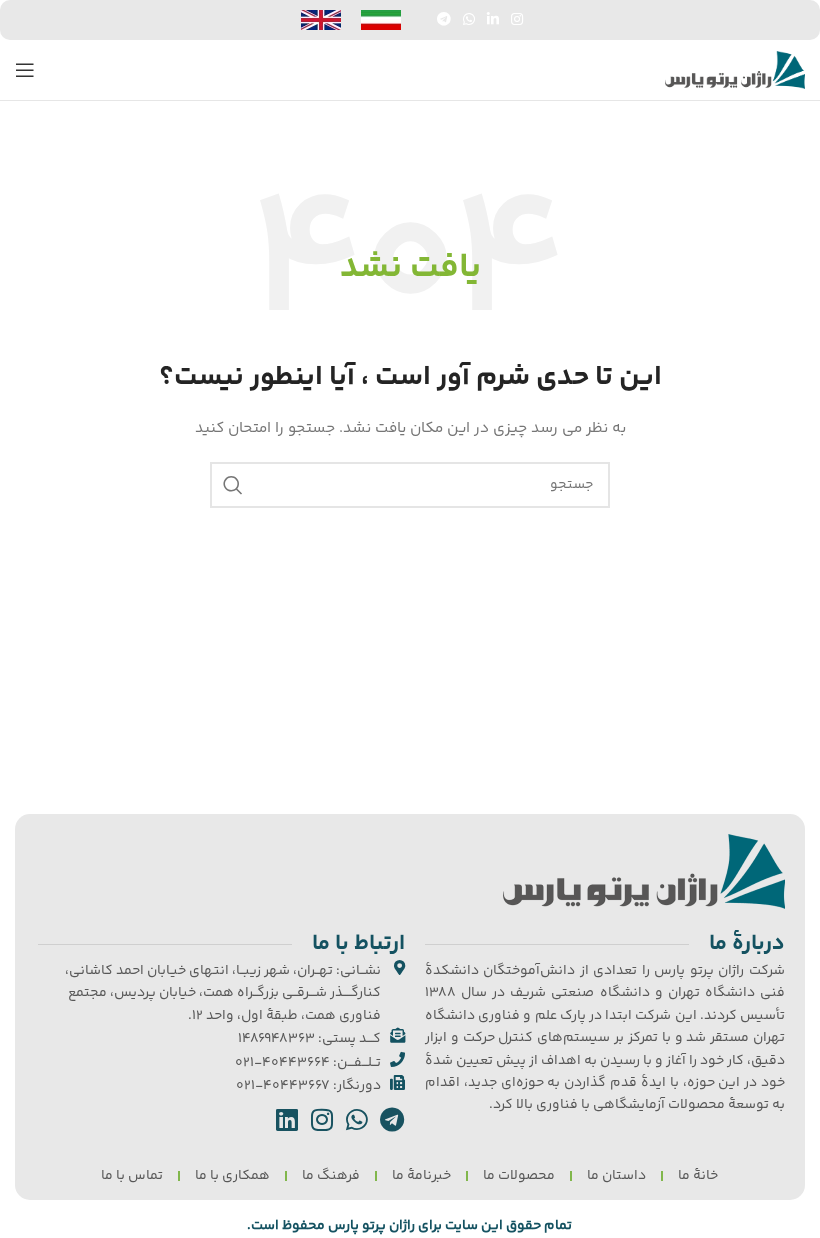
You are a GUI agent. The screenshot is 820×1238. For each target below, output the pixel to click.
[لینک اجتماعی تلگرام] (444, 20)
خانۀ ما (698, 1176)
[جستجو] (233, 485)
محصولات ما (519, 1176)
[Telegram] (392, 1119)
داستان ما (616, 1176)
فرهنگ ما (331, 1176)
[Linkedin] (287, 1119)
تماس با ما (132, 1176)
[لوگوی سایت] (735, 70)
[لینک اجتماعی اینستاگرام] (517, 20)
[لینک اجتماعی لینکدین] (493, 20)
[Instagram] (322, 1119)
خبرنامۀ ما (421, 1176)
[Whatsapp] (357, 1119)
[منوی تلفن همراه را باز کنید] (25, 70)
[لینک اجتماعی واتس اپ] (469, 20)
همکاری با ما (232, 1176)
